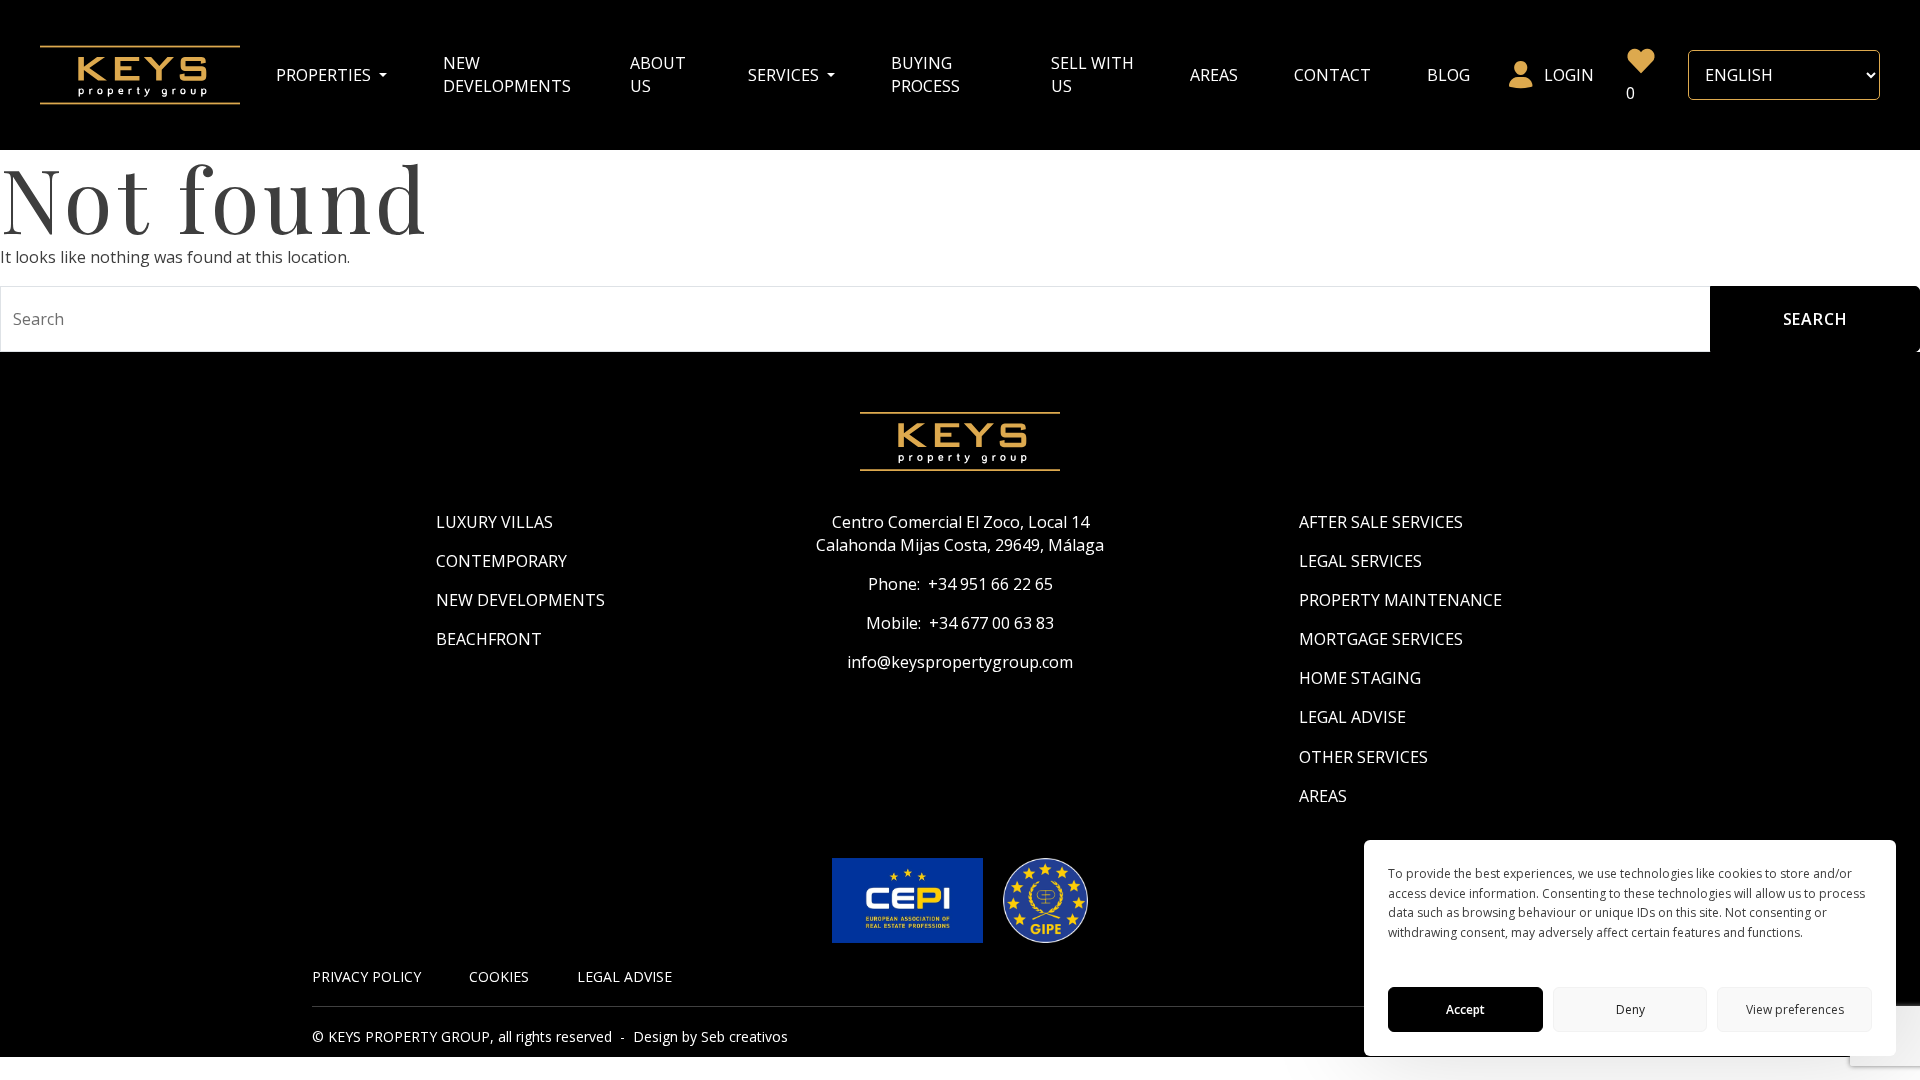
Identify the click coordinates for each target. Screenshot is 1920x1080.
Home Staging (1360, 678)
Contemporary (501, 561)
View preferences (1795, 1009)
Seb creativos (744, 1036)
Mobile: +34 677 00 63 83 (960, 623)
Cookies (499, 976)
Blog (1448, 75)
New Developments (507, 74)
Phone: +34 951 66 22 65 (960, 584)
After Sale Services (1381, 522)
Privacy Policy (366, 976)
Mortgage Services (1381, 639)
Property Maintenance (1400, 600)
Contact (1332, 75)
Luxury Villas (494, 522)
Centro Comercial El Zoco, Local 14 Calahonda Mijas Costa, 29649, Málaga (960, 533)
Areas (1214, 75)
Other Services (1363, 757)
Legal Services (1360, 561)
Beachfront (489, 639)
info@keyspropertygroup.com (960, 662)
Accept (1465, 1009)
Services (785, 75)
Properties (325, 75)
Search (1815, 319)
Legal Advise (1352, 717)
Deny (1630, 1009)
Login (1569, 75)
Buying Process (925, 74)
